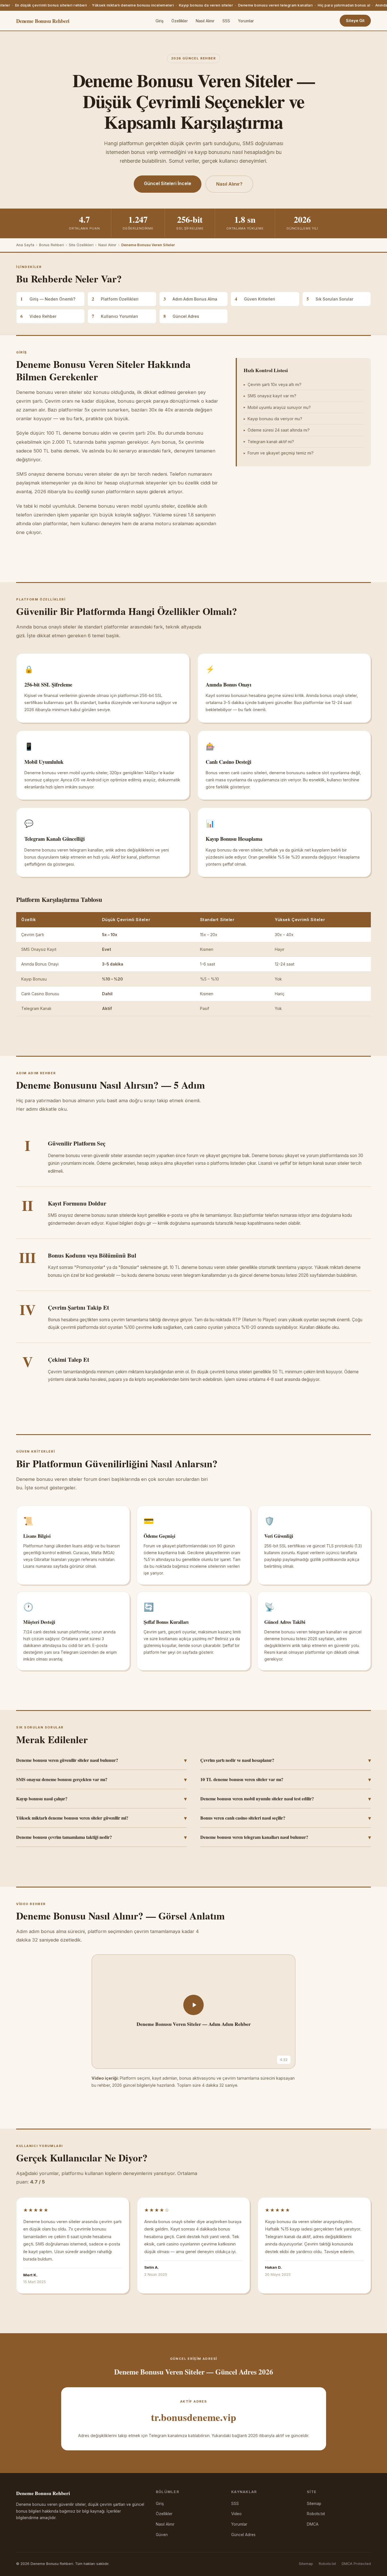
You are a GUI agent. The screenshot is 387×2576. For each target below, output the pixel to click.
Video (236, 2514)
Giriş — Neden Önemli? (48, 299)
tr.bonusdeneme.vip (194, 2417)
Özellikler (180, 21)
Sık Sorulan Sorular (330, 299)
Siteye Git (355, 21)
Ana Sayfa (25, 245)
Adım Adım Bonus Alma (190, 299)
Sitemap (314, 2504)
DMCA (313, 2524)
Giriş (160, 21)
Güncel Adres (181, 316)
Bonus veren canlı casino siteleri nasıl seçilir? (286, 1818)
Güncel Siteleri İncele (168, 183)
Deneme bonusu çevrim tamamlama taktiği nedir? (101, 1837)
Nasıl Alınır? (229, 184)
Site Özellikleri (81, 245)
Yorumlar (246, 21)
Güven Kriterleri (255, 299)
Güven (162, 2535)
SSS (226, 21)
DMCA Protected (356, 2564)
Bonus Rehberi (52, 245)
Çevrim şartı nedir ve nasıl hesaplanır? (286, 1760)
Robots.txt (316, 2514)
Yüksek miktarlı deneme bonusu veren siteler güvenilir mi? (101, 1818)
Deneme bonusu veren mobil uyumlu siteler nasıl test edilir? (286, 1799)
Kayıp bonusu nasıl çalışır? (101, 1799)
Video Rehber (38, 316)
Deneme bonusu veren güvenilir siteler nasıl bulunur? (101, 1760)
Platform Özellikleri (115, 299)
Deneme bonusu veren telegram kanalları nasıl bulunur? (286, 1837)
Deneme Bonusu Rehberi (43, 21)
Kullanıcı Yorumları (115, 316)
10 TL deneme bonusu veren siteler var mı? (286, 1779)
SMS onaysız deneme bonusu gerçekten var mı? (101, 1779)
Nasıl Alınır (205, 21)
